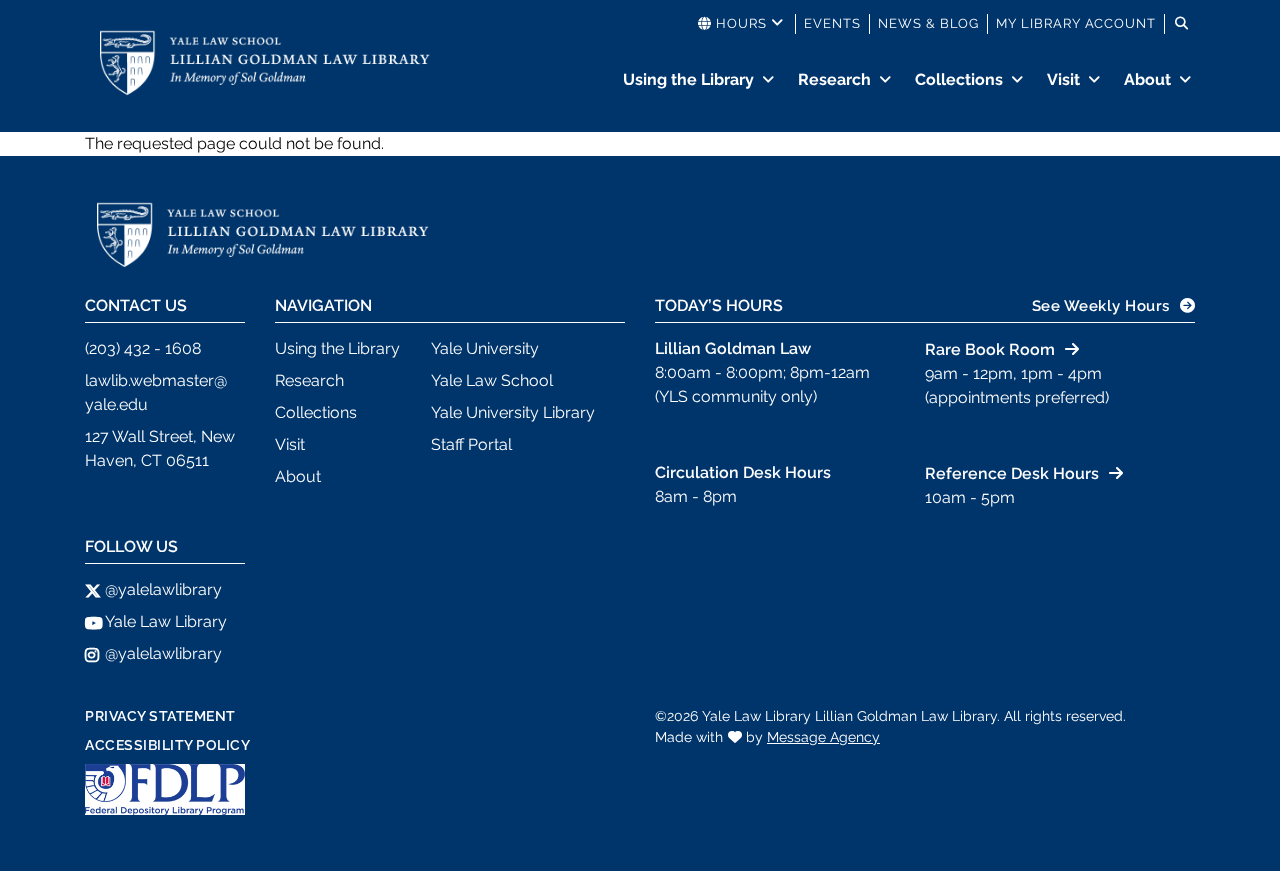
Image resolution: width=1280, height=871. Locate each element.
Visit (1063, 79)
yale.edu (116, 404)
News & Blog (928, 23)
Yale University (485, 348)
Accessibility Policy (167, 745)
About (1147, 79)
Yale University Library (513, 412)
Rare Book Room (990, 349)
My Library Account (1076, 23)
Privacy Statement (160, 716)
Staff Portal (471, 444)
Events (832, 23)
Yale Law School (492, 380)
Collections (959, 79)
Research (834, 79)
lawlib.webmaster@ (156, 380)
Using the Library (688, 79)
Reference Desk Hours (1012, 473)
